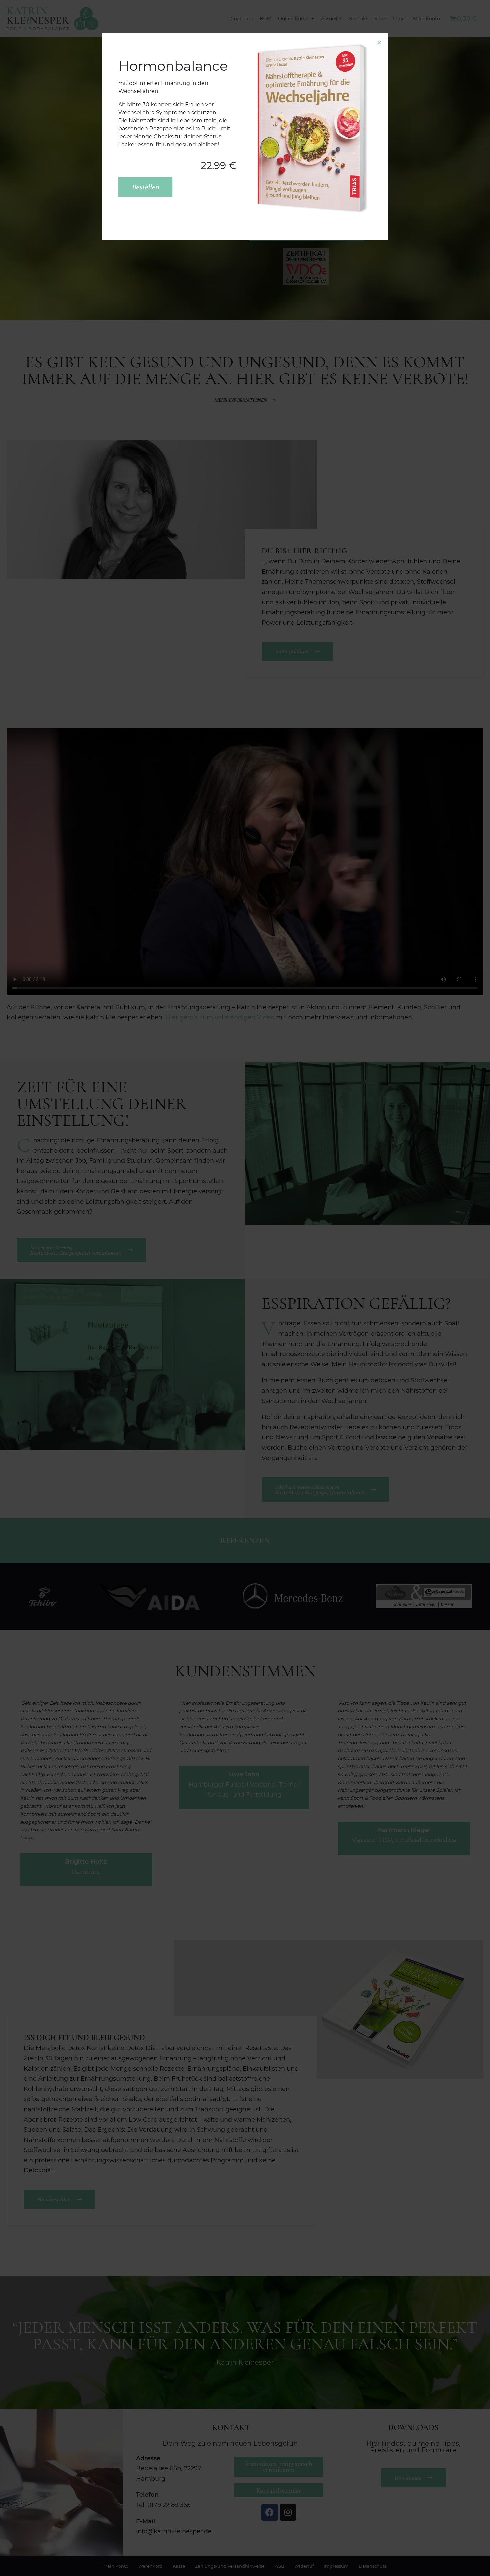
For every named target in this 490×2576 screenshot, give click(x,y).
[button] (379, 42)
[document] (245, 1288)
